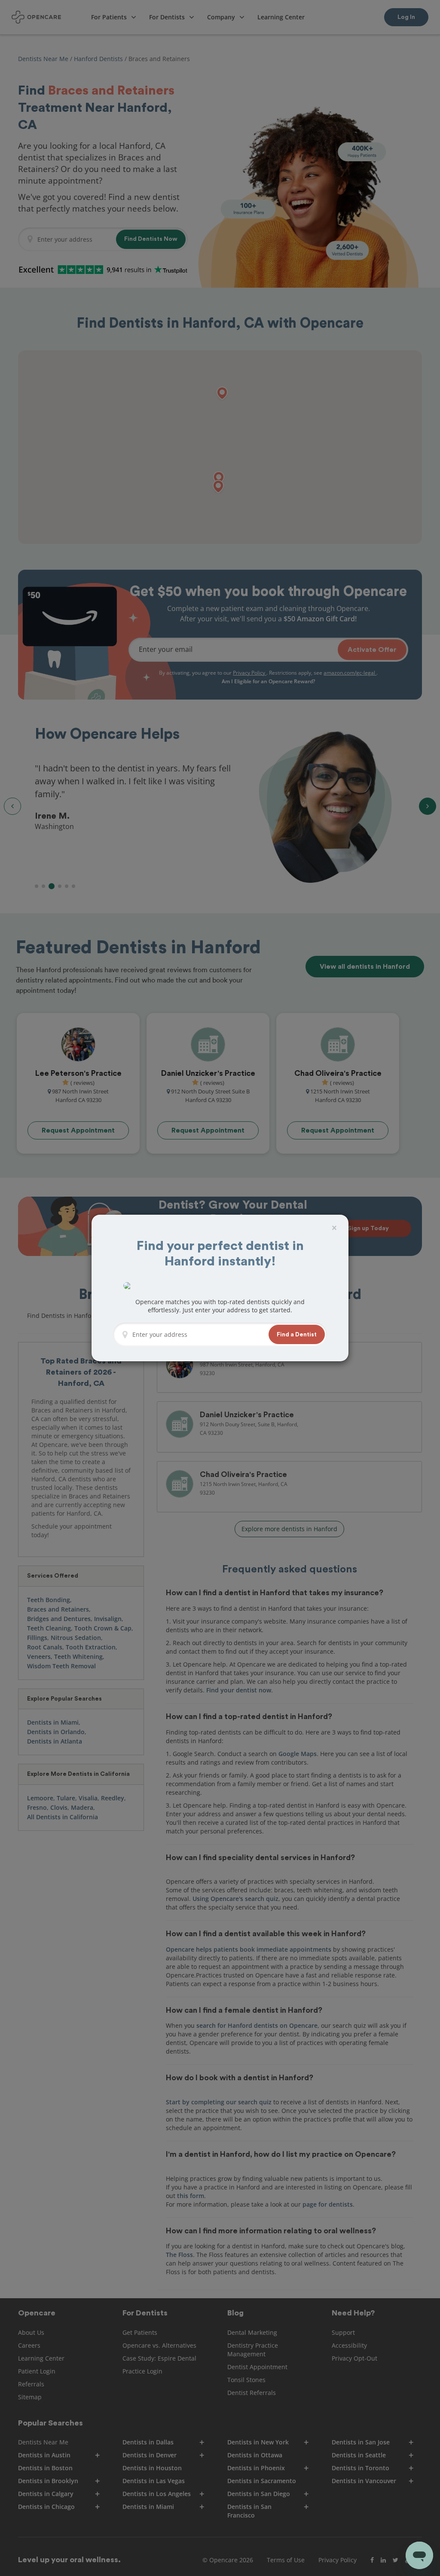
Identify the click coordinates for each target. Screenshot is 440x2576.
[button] (297, 1334)
